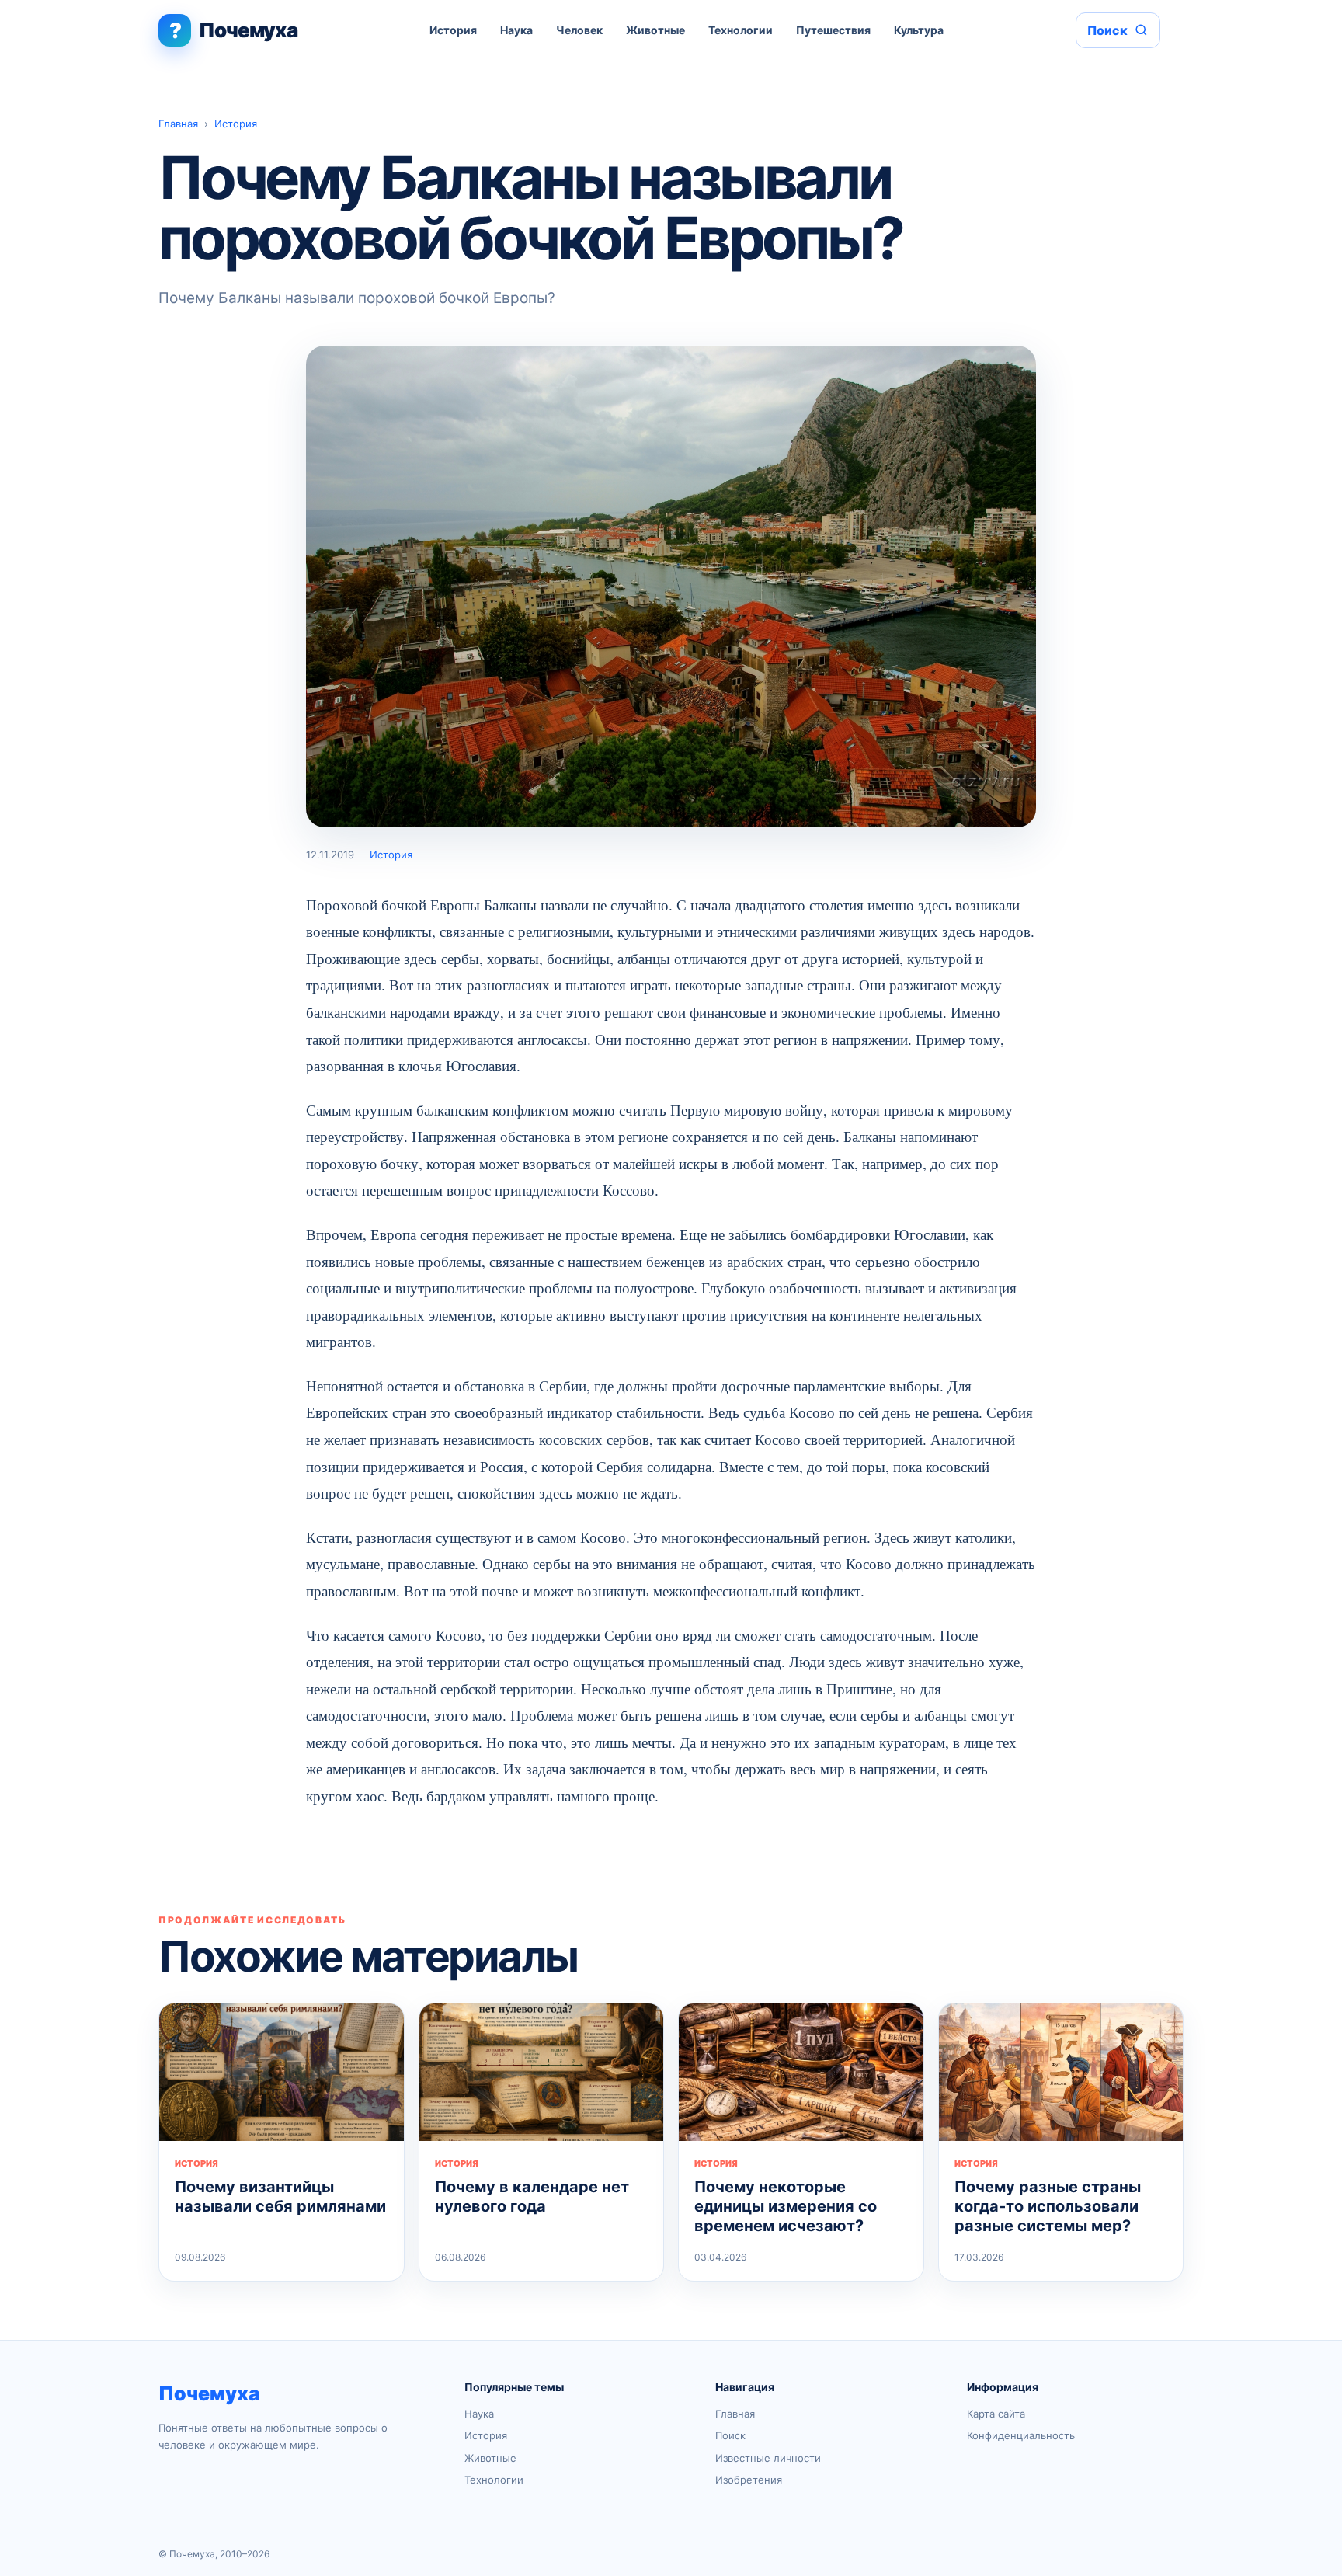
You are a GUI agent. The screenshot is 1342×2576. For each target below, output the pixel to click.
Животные (655, 30)
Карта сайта (996, 2414)
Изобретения (749, 2480)
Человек (579, 30)
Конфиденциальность (1021, 2435)
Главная (178, 124)
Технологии (741, 30)
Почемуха (209, 2393)
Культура (919, 30)
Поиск (730, 2435)
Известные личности (768, 2458)
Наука (516, 30)
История (453, 30)
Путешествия (833, 30)
